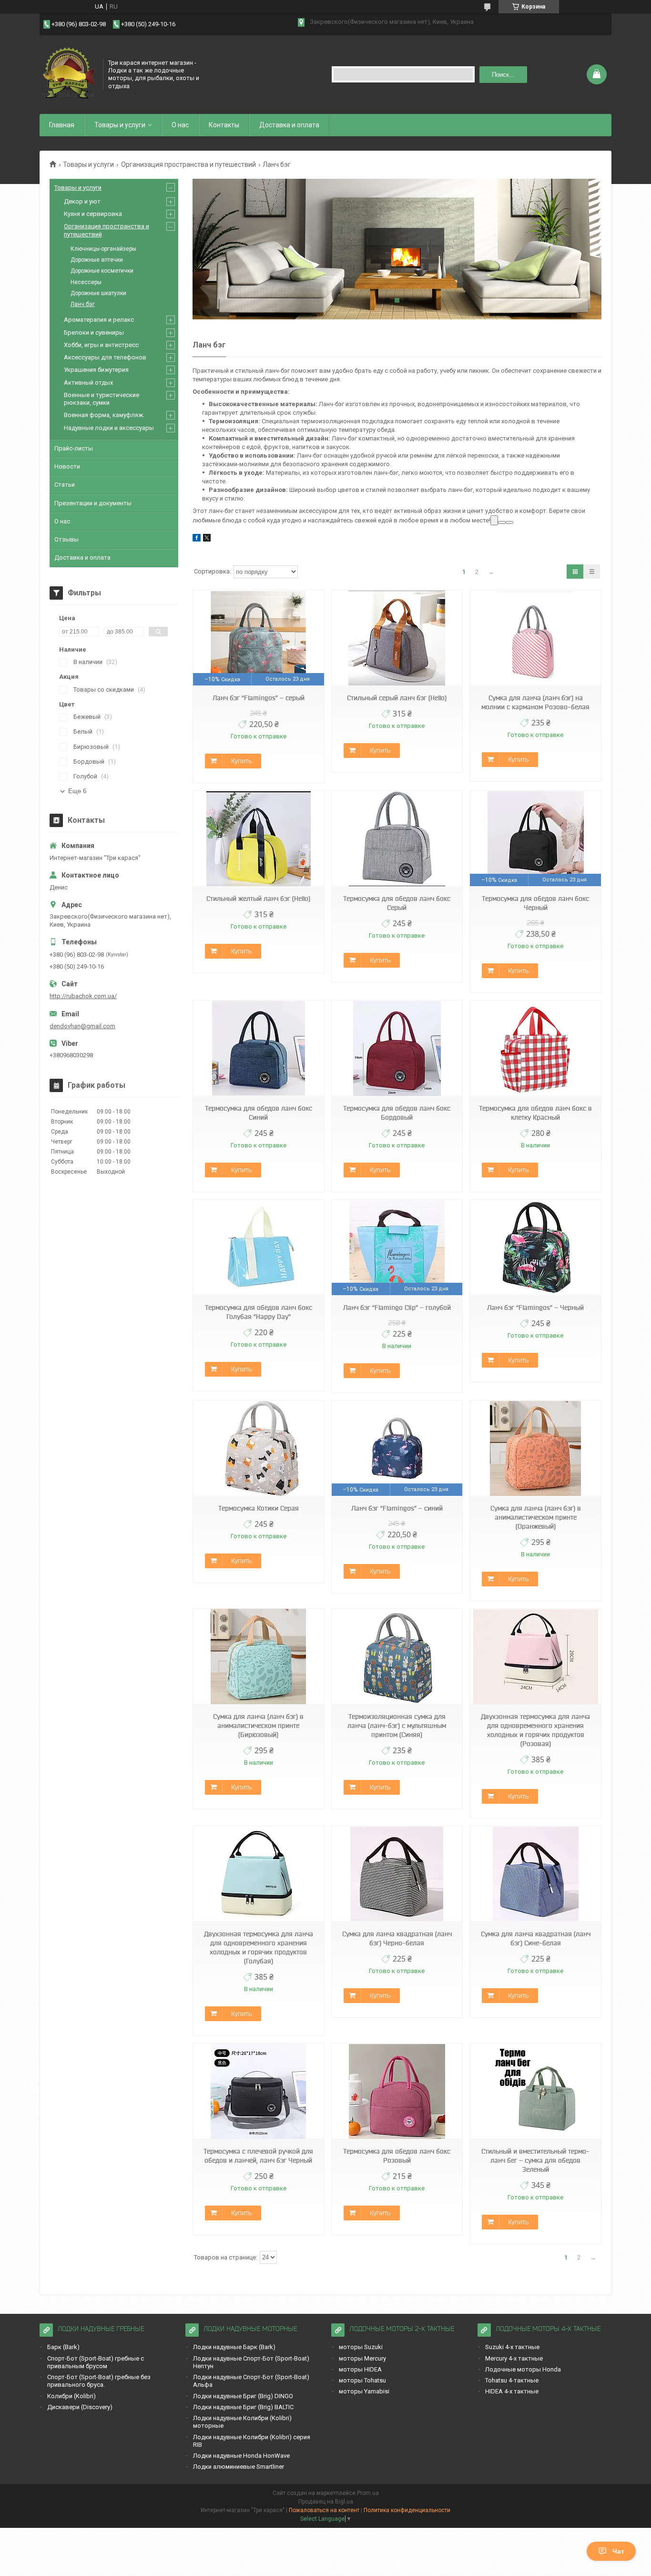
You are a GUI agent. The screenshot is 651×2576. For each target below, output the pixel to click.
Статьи (65, 485)
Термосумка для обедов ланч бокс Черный (535, 903)
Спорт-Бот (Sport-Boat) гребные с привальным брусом (96, 2362)
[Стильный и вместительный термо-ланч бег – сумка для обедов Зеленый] (535, 2091)
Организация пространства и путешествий (188, 164)
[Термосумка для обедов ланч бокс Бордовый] (397, 1048)
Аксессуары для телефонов (105, 357)
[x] (207, 539)
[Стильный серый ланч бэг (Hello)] (397, 638)
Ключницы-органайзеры (103, 249)
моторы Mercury (362, 2358)
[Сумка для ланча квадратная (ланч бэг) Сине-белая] (535, 1874)
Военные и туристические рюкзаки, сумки (102, 399)
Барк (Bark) (63, 2347)
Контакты (224, 125)
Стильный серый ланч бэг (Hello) (397, 698)
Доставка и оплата (289, 125)
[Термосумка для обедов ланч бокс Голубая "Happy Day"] (258, 1248)
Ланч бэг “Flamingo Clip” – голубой (397, 1308)
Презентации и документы (93, 503)
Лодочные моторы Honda (523, 2369)
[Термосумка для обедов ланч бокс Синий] (258, 1048)
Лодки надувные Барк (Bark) (234, 2347)
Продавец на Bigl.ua (326, 2502)
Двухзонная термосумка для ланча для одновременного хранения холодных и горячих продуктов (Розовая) (535, 1730)
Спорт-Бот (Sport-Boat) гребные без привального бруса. (99, 2381)
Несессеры (86, 282)
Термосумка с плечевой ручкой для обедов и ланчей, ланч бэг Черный (258, 2156)
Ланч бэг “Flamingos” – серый (259, 698)
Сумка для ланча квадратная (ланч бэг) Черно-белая (397, 1938)
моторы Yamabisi (364, 2391)
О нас (180, 125)
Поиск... (503, 75)
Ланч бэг (83, 304)
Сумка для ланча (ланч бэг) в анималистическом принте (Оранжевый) (536, 1517)
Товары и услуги (120, 125)
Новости (67, 466)
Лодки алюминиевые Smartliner (239, 2467)
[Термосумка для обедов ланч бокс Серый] (397, 839)
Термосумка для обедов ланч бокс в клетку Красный (535, 1113)
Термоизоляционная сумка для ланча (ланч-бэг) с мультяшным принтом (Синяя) (397, 1726)
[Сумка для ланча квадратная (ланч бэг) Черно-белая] (397, 1874)
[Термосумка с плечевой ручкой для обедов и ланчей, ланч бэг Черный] (258, 2091)
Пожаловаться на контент (324, 2510)
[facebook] (197, 539)
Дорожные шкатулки (98, 293)
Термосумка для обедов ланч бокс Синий (259, 1113)
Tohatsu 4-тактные (512, 2380)
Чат (618, 2551)
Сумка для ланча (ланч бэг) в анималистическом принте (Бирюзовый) (258, 1726)
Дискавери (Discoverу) (80, 2407)
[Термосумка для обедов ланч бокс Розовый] (397, 2091)
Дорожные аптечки (97, 260)
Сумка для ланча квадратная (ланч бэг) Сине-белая (536, 1938)
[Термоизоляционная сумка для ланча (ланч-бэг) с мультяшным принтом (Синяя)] (397, 1657)
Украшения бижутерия (96, 370)
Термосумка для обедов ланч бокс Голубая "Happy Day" (259, 1312)
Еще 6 (77, 791)
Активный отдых (88, 383)
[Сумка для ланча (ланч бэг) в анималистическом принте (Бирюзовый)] (258, 1657)
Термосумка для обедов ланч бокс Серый (397, 903)
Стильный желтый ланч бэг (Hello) (258, 899)
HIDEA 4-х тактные (512, 2391)
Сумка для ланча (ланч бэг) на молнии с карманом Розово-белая (535, 702)
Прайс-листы (74, 448)
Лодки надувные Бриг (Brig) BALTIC (243, 2407)
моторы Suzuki (361, 2347)
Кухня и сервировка (93, 214)
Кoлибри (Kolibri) (71, 2396)
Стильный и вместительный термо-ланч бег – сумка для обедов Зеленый (535, 2160)
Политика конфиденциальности (407, 2510)
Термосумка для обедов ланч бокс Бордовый (397, 1113)
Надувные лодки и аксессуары (109, 428)
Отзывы (66, 539)
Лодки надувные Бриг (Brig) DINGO (243, 2396)
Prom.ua (368, 2493)
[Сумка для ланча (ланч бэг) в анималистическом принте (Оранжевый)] (535, 1448)
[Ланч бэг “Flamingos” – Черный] (535, 1248)
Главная (62, 125)
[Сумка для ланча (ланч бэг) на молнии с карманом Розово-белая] (535, 638)
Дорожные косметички (102, 271)
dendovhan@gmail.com (82, 1026)
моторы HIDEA (360, 2369)
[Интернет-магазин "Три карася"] (68, 73)
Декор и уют (82, 201)
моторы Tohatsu (362, 2380)
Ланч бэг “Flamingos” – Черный (535, 1308)
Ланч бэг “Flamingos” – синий (397, 1508)
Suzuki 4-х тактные (512, 2347)
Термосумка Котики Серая (259, 1508)
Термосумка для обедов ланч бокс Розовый (397, 2156)
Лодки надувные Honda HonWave (241, 2456)
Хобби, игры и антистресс (101, 345)
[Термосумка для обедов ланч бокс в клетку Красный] (535, 1048)
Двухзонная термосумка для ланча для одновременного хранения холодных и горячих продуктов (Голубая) (259, 1947)
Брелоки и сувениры (94, 332)
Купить (241, 761)
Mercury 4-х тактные (514, 2358)
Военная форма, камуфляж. (104, 415)
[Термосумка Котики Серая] (258, 1448)
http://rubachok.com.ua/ (83, 996)
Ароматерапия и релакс (99, 320)
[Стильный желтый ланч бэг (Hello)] (258, 839)
